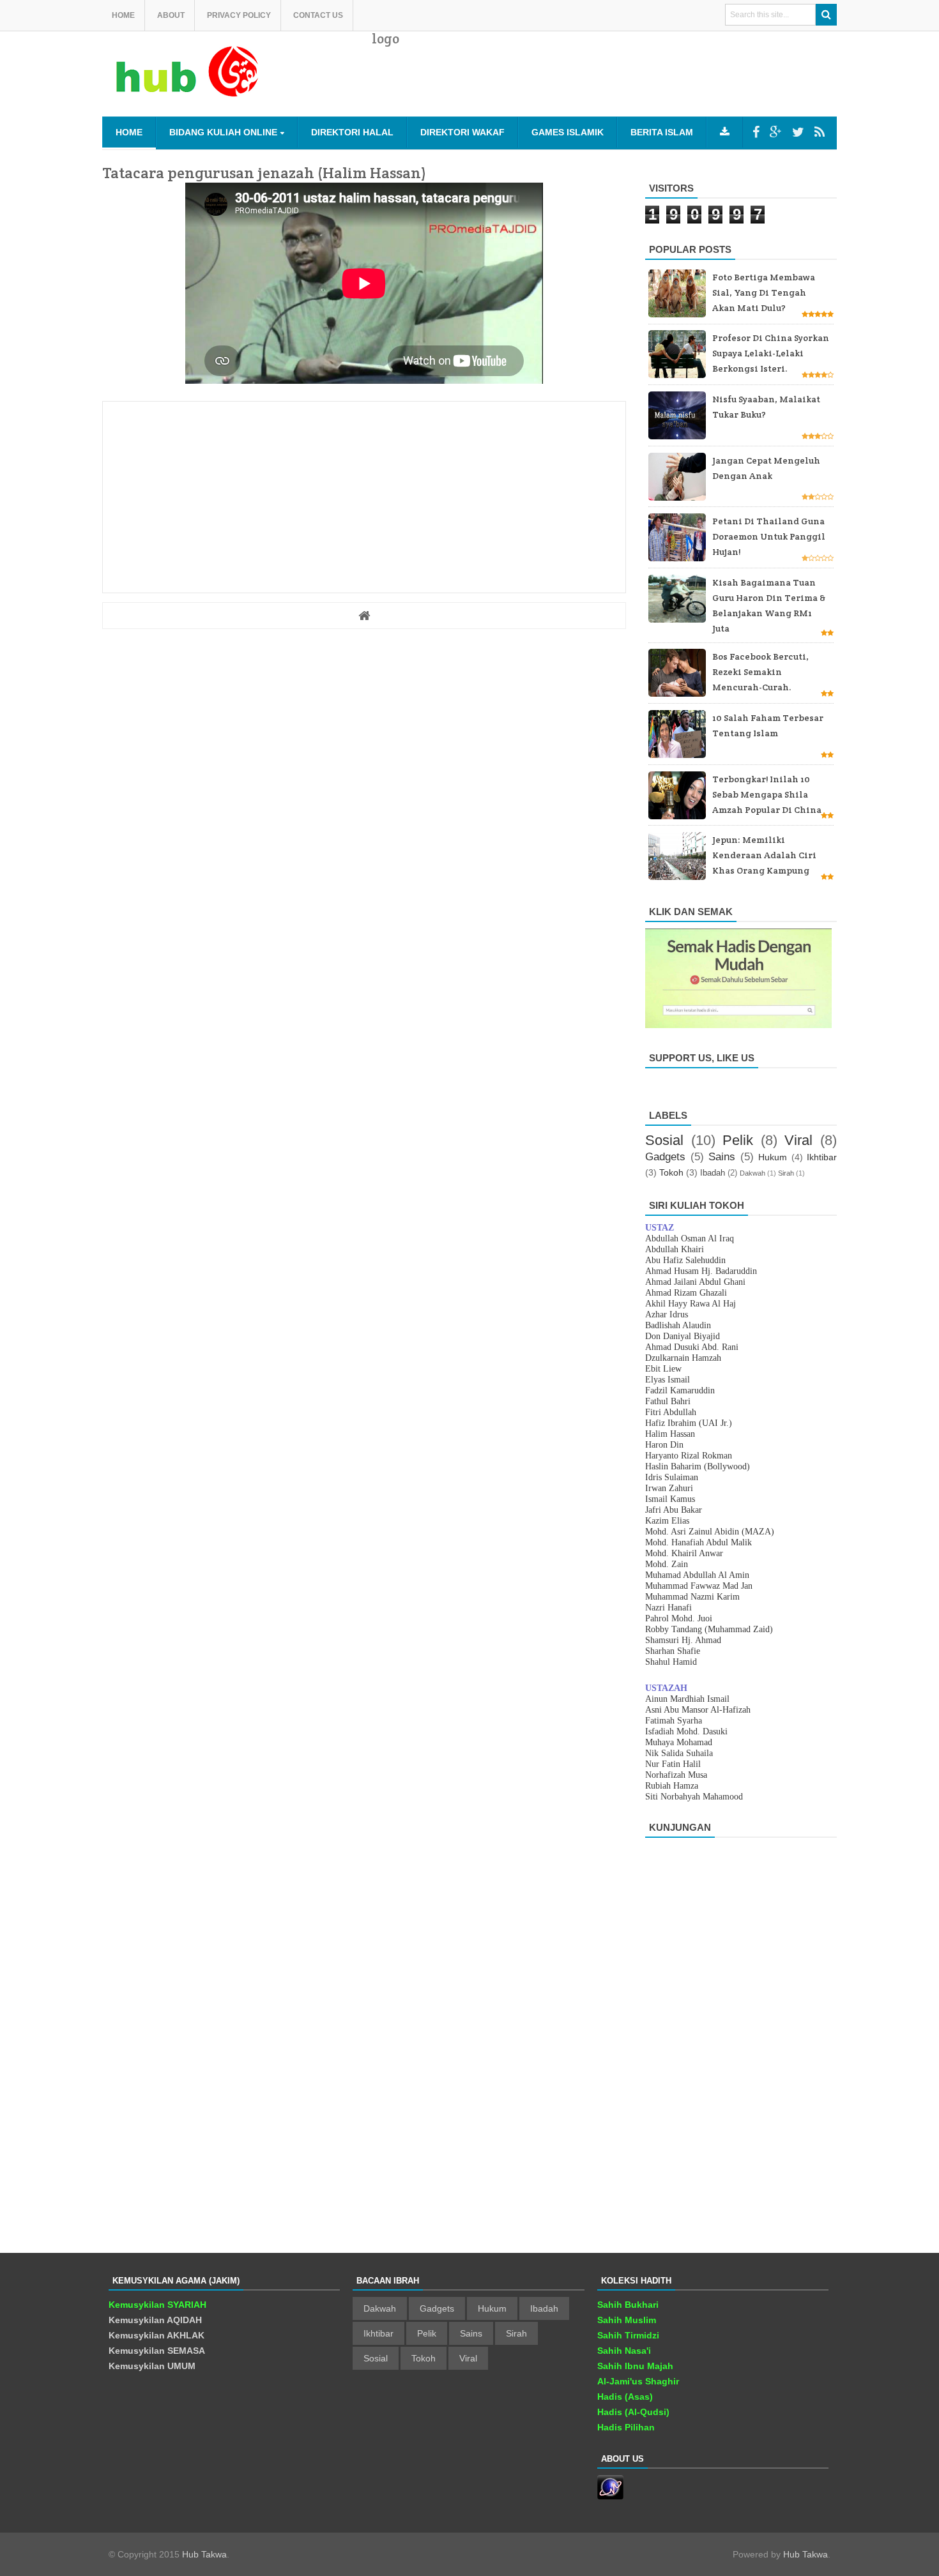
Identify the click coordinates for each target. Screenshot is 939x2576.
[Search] (826, 15)
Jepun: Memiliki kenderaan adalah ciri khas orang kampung (764, 855)
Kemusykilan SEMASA (157, 2351)
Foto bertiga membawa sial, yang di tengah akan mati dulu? (764, 292)
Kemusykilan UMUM (152, 2366)
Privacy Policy (239, 15)
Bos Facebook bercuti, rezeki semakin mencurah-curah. (760, 672)
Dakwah (752, 1173)
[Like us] (756, 132)
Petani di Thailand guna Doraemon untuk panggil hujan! (769, 536)
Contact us (318, 15)
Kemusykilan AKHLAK (156, 2335)
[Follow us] (798, 132)
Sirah (786, 1173)
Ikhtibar (822, 1157)
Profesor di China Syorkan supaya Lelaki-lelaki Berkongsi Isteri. (771, 353)
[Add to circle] (776, 132)
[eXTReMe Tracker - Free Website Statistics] (610, 2496)
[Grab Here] (725, 132)
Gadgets (665, 1157)
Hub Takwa (204, 2554)
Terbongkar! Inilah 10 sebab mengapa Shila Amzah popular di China (767, 794)
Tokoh (671, 1172)
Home (123, 15)
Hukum (773, 1157)
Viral (798, 1140)
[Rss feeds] (820, 132)
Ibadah (713, 1173)
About (171, 15)
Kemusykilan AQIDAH (155, 2320)
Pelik (738, 1140)
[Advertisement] (604, 83)
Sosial (664, 1140)
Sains (722, 1157)
